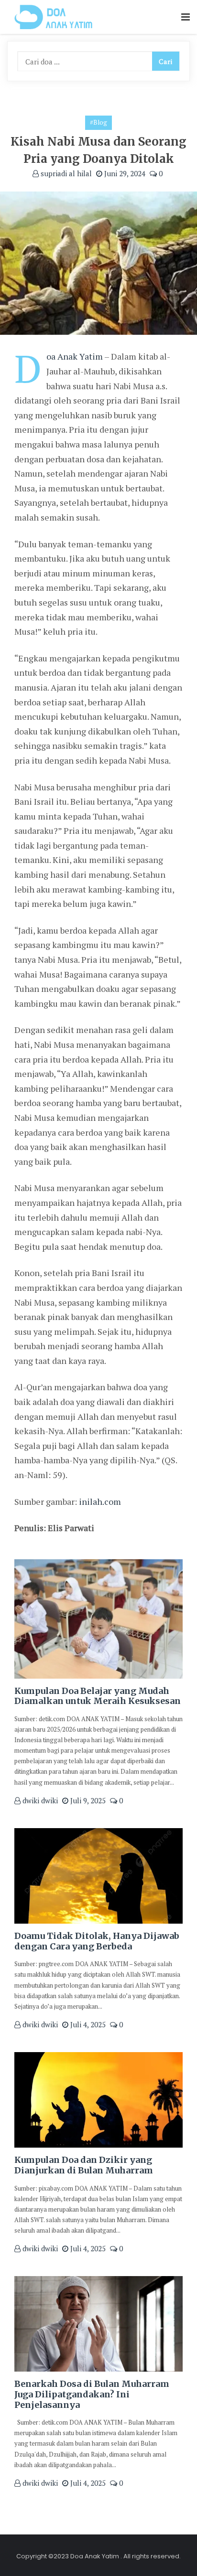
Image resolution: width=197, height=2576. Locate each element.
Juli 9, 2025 (87, 1800)
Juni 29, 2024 (124, 173)
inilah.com (100, 1501)
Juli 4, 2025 (87, 2024)
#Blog (98, 122)
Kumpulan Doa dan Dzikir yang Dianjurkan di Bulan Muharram (84, 2165)
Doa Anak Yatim (75, 356)
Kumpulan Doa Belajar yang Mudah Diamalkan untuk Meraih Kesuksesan (98, 1696)
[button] (186, 17)
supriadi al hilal (65, 173)
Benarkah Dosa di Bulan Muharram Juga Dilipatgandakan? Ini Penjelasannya (92, 2394)
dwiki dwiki (39, 1800)
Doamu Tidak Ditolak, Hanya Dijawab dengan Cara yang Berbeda (97, 1941)
